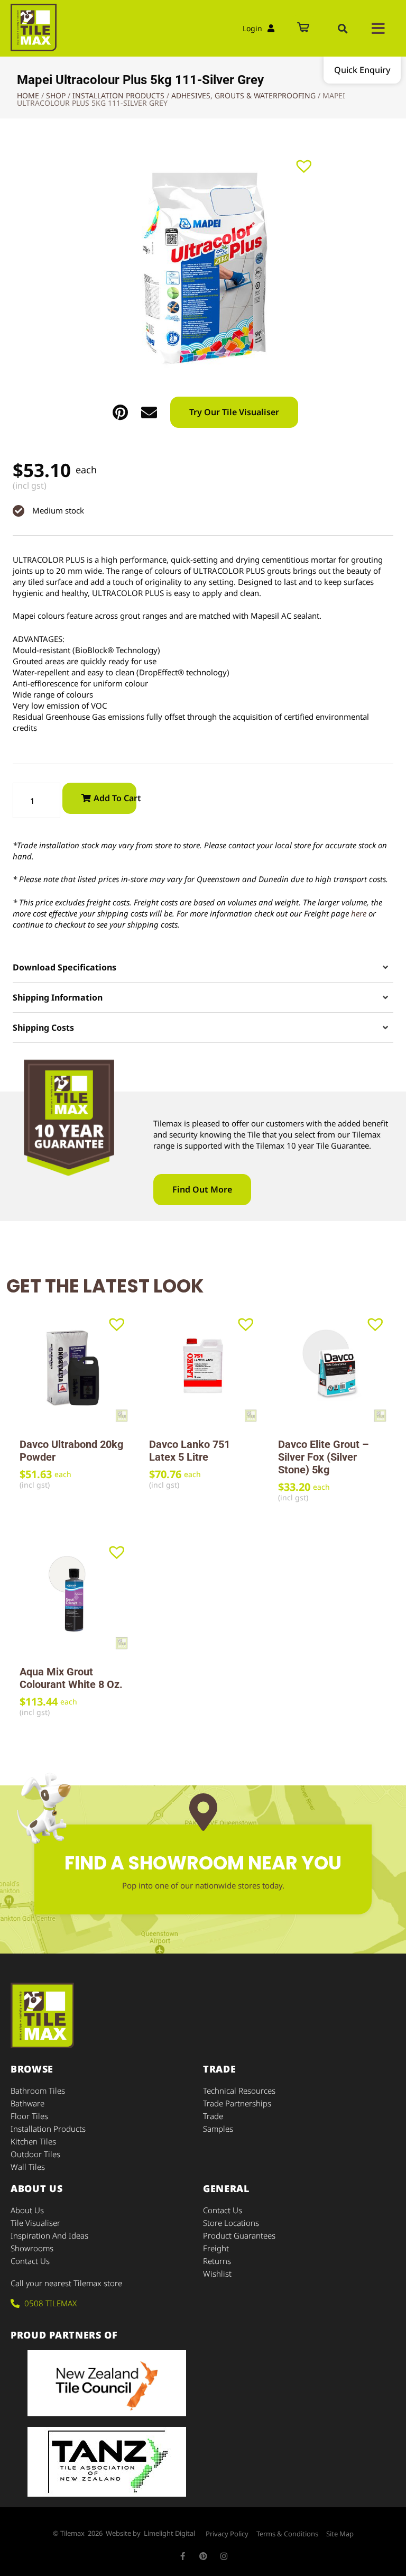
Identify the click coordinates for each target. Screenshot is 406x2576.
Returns (217, 2261)
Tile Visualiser (35, 2223)
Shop (56, 95)
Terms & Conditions (287, 2534)
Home (28, 95)
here (359, 913)
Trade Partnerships (237, 2103)
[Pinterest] (203, 2556)
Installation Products (118, 95)
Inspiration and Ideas (49, 2235)
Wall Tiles (28, 2167)
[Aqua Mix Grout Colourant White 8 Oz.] (74, 1596)
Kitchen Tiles (33, 2141)
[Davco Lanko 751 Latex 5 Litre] (203, 1368)
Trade (213, 2116)
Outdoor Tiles (35, 2154)
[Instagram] (224, 2556)
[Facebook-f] (183, 2556)
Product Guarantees (239, 2235)
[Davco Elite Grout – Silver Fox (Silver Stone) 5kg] (332, 1368)
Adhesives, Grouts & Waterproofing (243, 95)
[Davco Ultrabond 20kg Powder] (74, 1368)
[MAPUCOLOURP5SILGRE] (203, 269)
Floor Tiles (29, 2116)
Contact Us (30, 2261)
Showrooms (32, 2248)
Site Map (340, 2534)
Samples (218, 2129)
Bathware (27, 2103)
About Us (27, 2210)
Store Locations (231, 2223)
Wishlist (217, 2274)
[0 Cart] (303, 28)
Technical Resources (239, 2091)
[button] (343, 29)
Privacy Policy (227, 2534)
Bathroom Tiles (38, 2091)
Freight (216, 2248)
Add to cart (115, 798)
